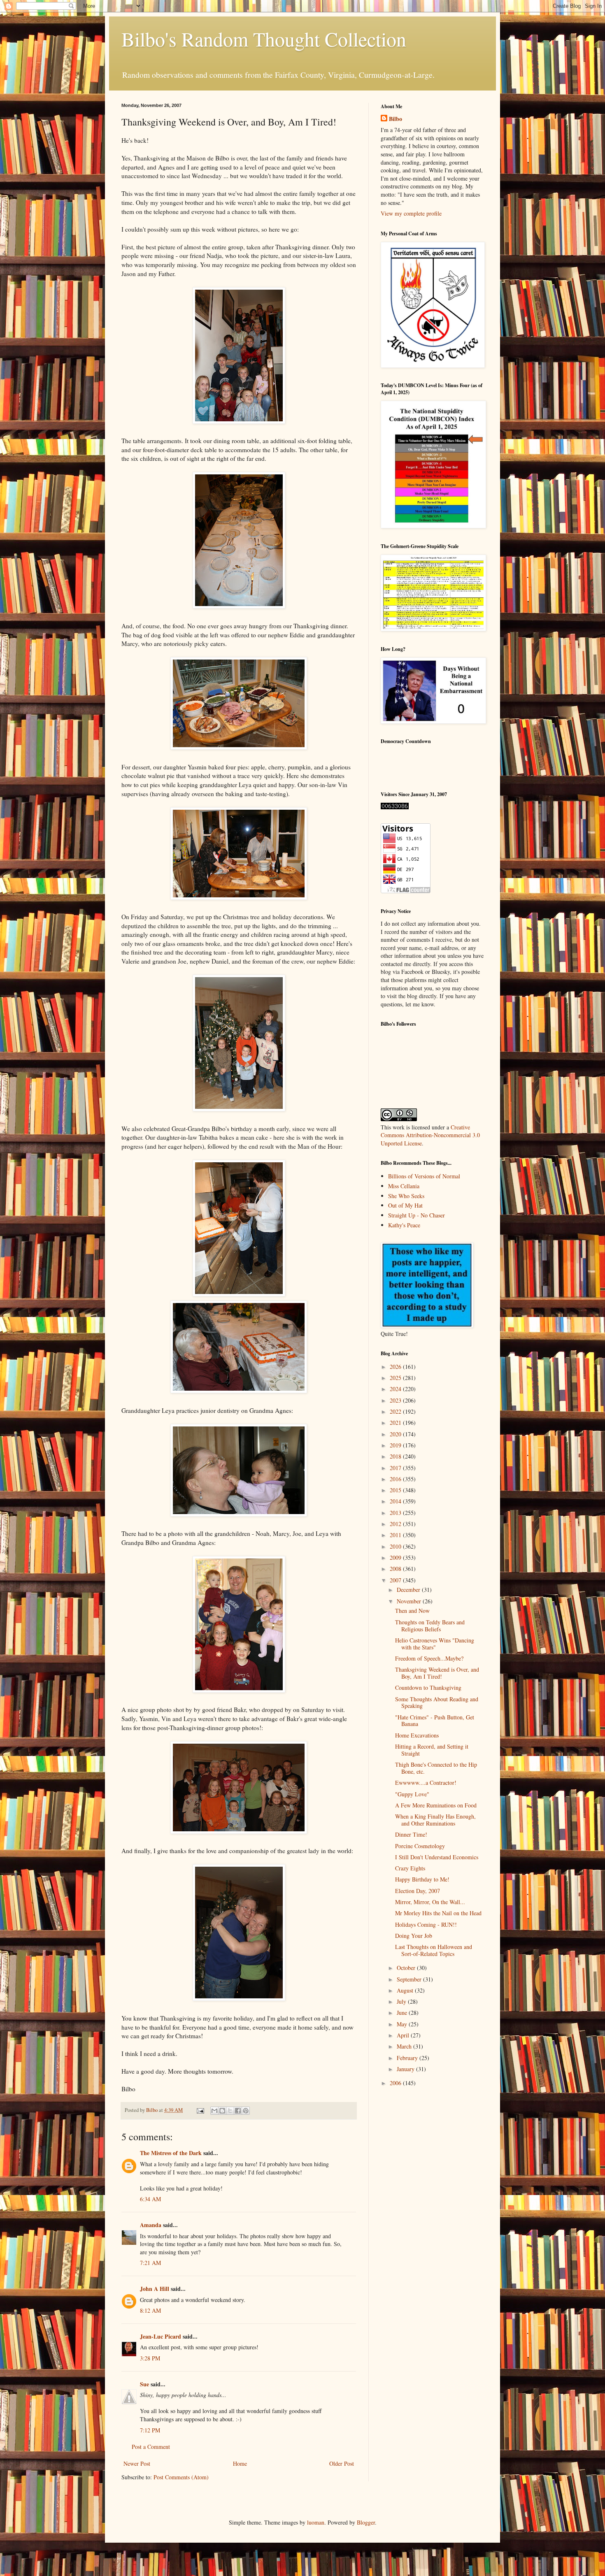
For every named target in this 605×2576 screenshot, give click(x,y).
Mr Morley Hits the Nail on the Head (438, 1913)
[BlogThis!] (222, 2111)
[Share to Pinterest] (246, 2111)
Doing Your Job (414, 1936)
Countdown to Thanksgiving (428, 1688)
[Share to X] (230, 2111)
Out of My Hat (405, 1205)
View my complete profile (411, 213)
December (409, 1590)
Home (240, 2463)
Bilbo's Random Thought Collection (264, 39)
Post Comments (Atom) (181, 2477)
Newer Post (137, 2463)
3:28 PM (150, 2358)
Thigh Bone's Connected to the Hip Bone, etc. (436, 1768)
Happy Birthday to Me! (422, 1879)
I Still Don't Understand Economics (437, 1857)
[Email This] (214, 2111)
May (403, 2024)
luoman (316, 2522)
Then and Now (412, 1611)
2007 (396, 1580)
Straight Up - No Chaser (417, 1215)
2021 (396, 1423)
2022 (396, 1411)
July (402, 2001)
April (404, 2035)
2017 (396, 1468)
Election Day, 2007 (418, 1891)
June (403, 2013)
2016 (396, 1479)
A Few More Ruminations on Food (436, 1805)
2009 (396, 1557)
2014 (396, 1501)
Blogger (366, 2522)
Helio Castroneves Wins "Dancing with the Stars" (435, 1644)
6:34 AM (150, 2199)
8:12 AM (150, 2310)
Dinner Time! (411, 1834)
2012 (396, 1524)
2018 (396, 1456)
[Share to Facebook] (238, 2111)
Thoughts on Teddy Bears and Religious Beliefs (430, 1626)
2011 (396, 1535)
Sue (144, 2384)
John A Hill (155, 2289)
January (406, 2069)
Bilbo (396, 119)
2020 (396, 1434)
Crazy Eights (410, 1868)
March (405, 2046)
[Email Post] (200, 2110)
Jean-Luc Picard (161, 2336)
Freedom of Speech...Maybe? (429, 1658)
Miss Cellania (404, 1186)
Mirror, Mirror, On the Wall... (430, 1902)
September (410, 1979)
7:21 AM (150, 2263)
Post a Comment (151, 2447)
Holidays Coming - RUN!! (426, 1924)
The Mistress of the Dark (171, 2153)
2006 (396, 2083)
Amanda (151, 2225)
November (410, 1601)
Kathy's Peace (404, 1225)
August (406, 1990)
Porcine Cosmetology (420, 1846)
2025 (396, 1378)
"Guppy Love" (412, 1794)
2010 (396, 1546)
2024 (396, 1389)
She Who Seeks (406, 1196)
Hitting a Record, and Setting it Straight (432, 1750)
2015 (396, 1490)
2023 (396, 1400)
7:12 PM (150, 2430)
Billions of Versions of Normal (424, 1176)
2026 (396, 1367)
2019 (396, 1445)
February (408, 2058)
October (407, 1968)
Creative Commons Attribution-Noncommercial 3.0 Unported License (430, 1135)
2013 (396, 1513)
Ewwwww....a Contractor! (426, 1783)
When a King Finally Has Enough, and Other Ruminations (435, 1820)
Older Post (342, 2463)
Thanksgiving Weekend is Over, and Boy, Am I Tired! (437, 1673)
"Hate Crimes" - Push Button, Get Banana (435, 1721)
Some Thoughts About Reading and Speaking (437, 1703)
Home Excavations (417, 1735)
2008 (396, 1569)
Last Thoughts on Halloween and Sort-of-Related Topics (434, 1950)
